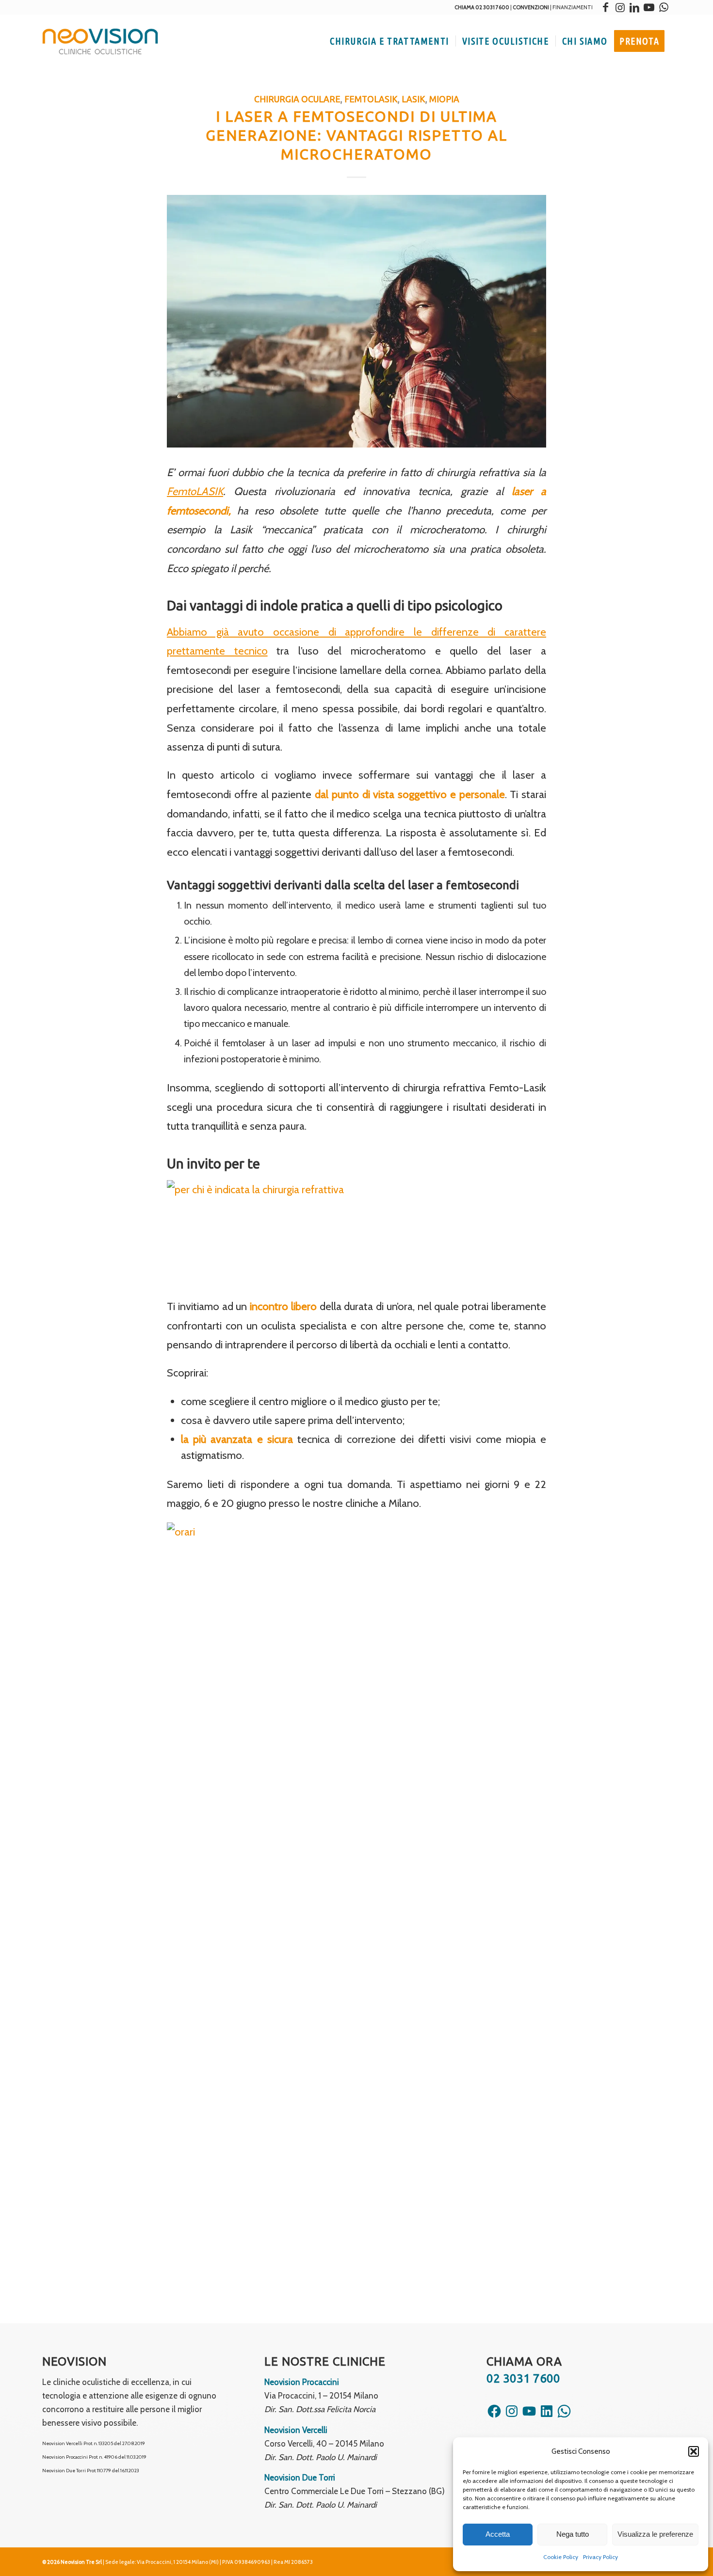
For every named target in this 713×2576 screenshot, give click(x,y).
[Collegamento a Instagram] (620, 7)
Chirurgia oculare (297, 99)
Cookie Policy (561, 2557)
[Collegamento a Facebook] (605, 7)
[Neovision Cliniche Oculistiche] (100, 41)
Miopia (444, 99)
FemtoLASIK (195, 491)
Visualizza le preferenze (655, 2534)
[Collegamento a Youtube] (649, 7)
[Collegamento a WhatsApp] (664, 7)
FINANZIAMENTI (573, 7)
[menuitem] (389, 41)
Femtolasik (371, 99)
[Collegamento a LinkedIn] (634, 7)
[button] (694, 2451)
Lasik (413, 99)
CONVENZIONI (531, 7)
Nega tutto (573, 2534)
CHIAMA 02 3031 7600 (482, 7)
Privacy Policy (600, 2557)
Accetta (498, 2534)
